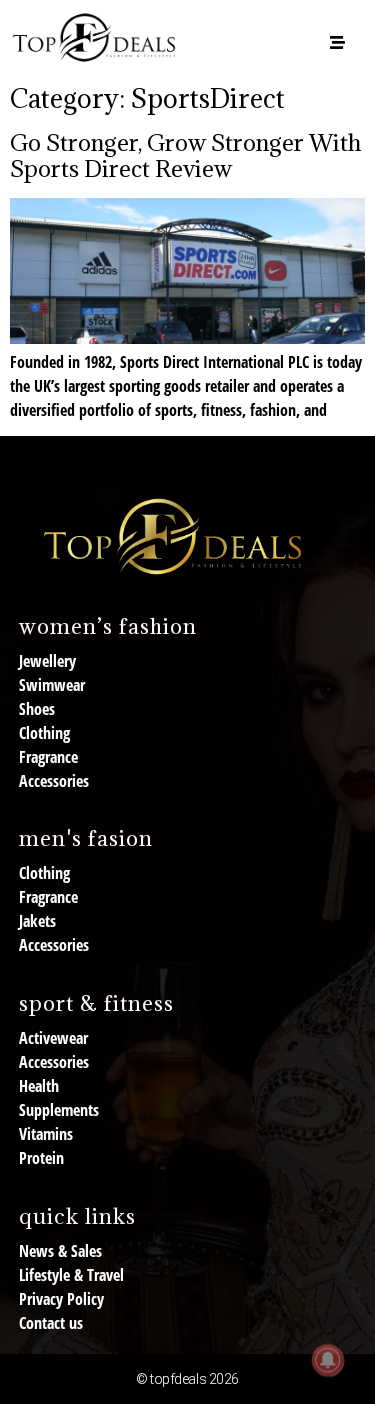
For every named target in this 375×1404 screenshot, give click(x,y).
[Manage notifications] (328, 1360)
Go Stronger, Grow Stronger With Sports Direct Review (185, 155)
